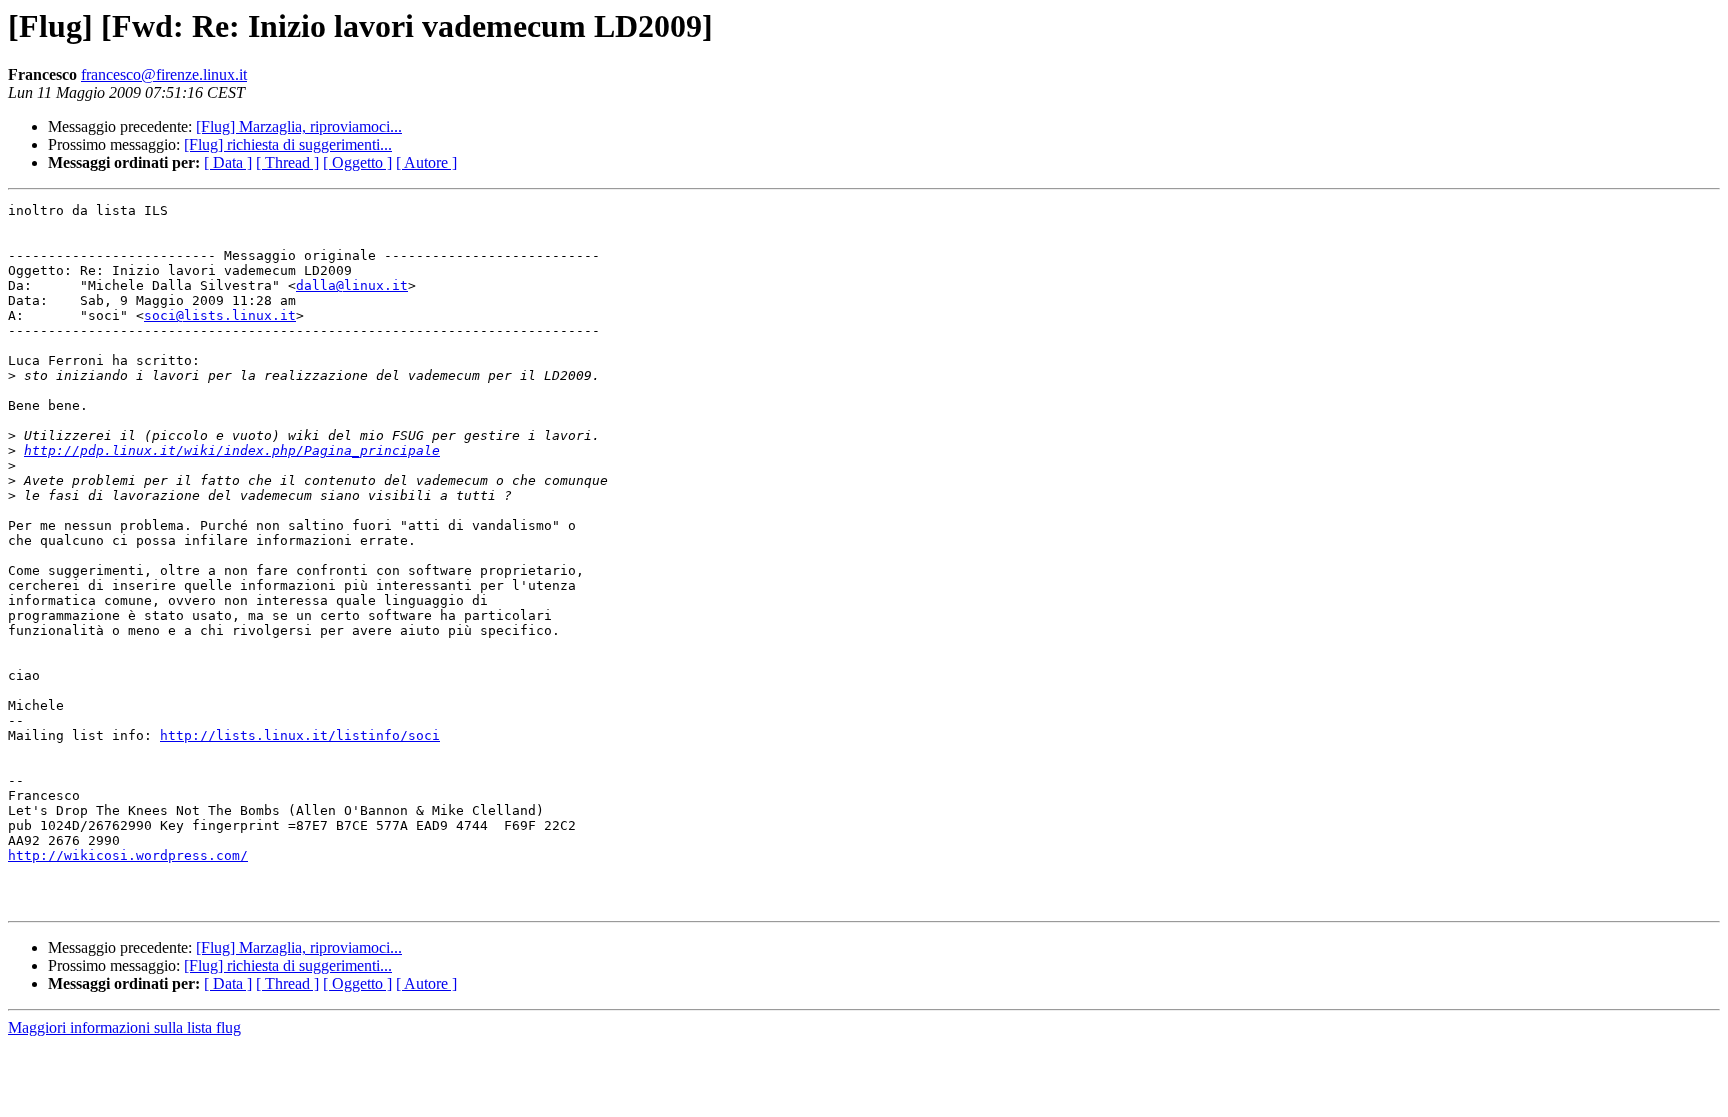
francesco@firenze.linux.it (164, 74)
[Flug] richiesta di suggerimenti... (288, 144)
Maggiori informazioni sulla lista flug (124, 1027)
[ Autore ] (426, 162)
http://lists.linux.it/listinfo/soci (300, 735)
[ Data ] (228, 162)
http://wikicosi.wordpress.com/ (128, 855)
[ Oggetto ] (357, 162)
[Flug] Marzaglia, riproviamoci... (299, 126)
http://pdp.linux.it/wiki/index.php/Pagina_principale (232, 450)
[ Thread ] (287, 162)
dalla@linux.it (352, 285)
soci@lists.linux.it (220, 315)
